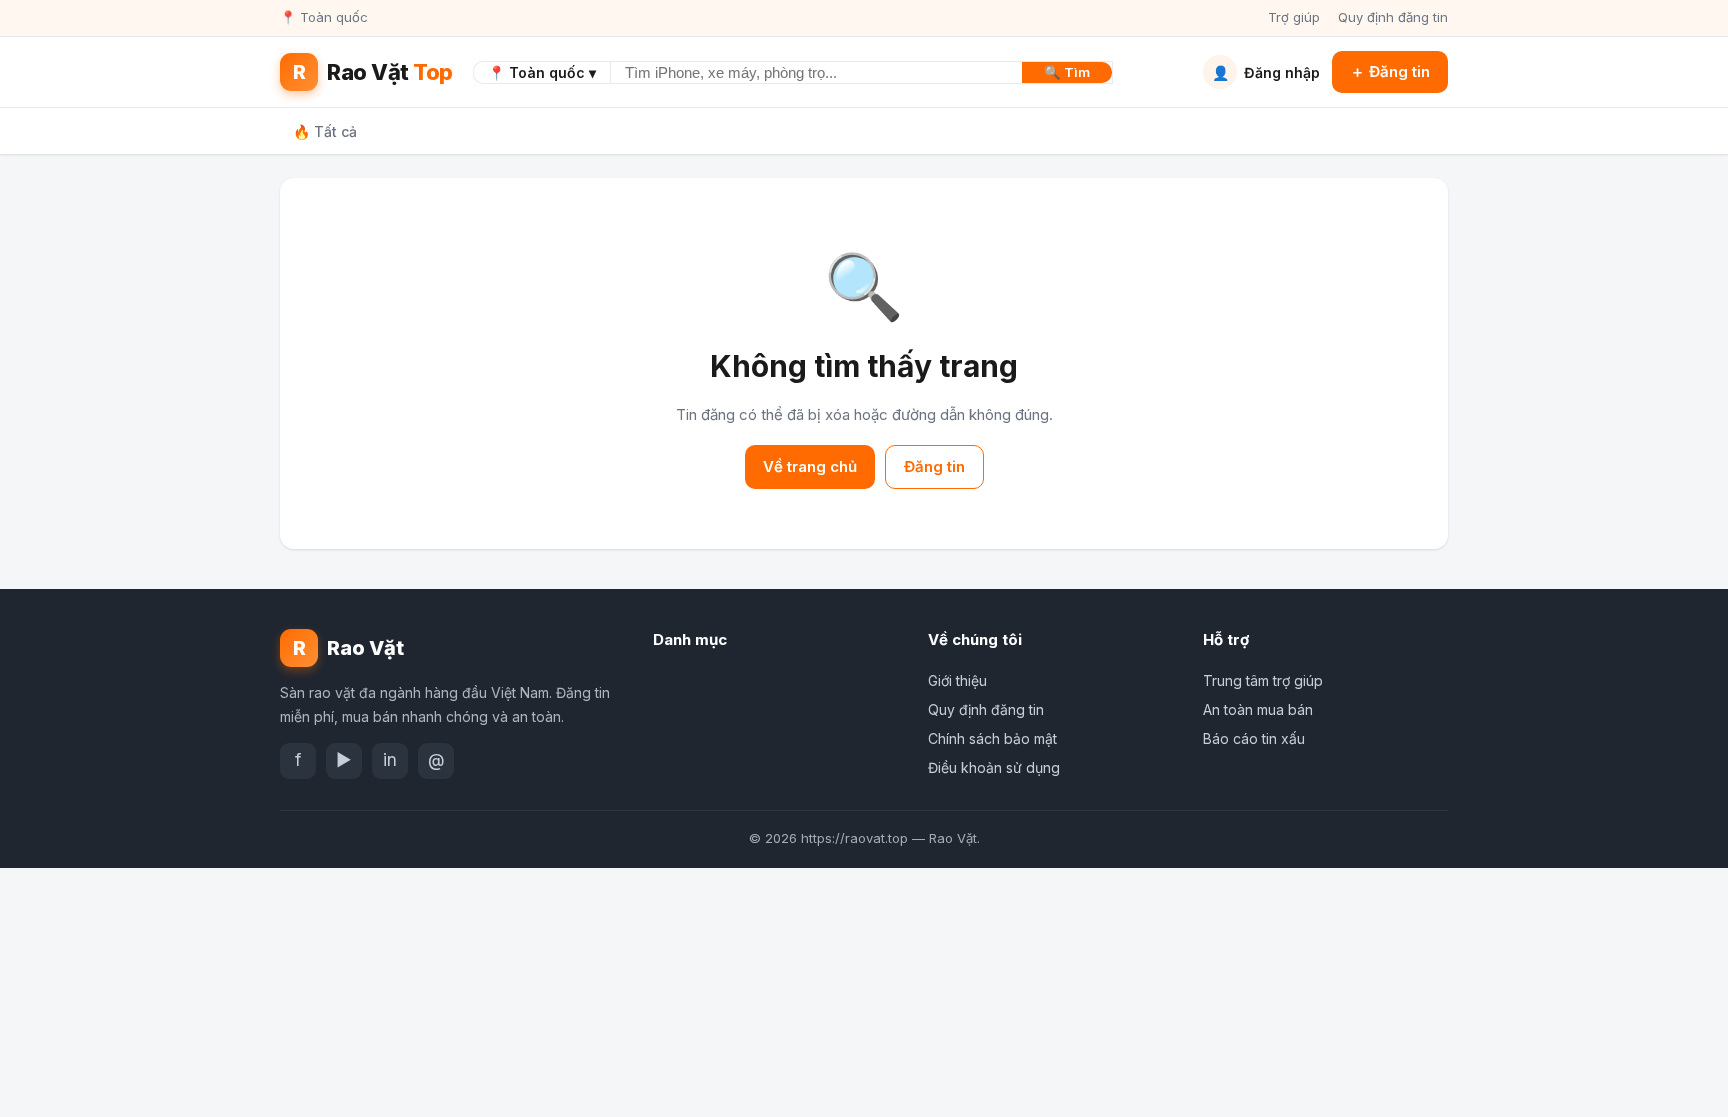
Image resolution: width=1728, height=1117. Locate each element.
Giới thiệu (957, 680)
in (390, 760)
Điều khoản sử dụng (994, 767)
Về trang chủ (810, 466)
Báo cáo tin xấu (1254, 738)
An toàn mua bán (1258, 709)
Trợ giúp (1294, 17)
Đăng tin (934, 466)
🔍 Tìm (1067, 72)
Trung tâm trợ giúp (1263, 680)
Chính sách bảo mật (992, 738)
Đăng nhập (1266, 72)
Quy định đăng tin (1393, 17)
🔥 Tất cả (325, 131)
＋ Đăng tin (1390, 71)
